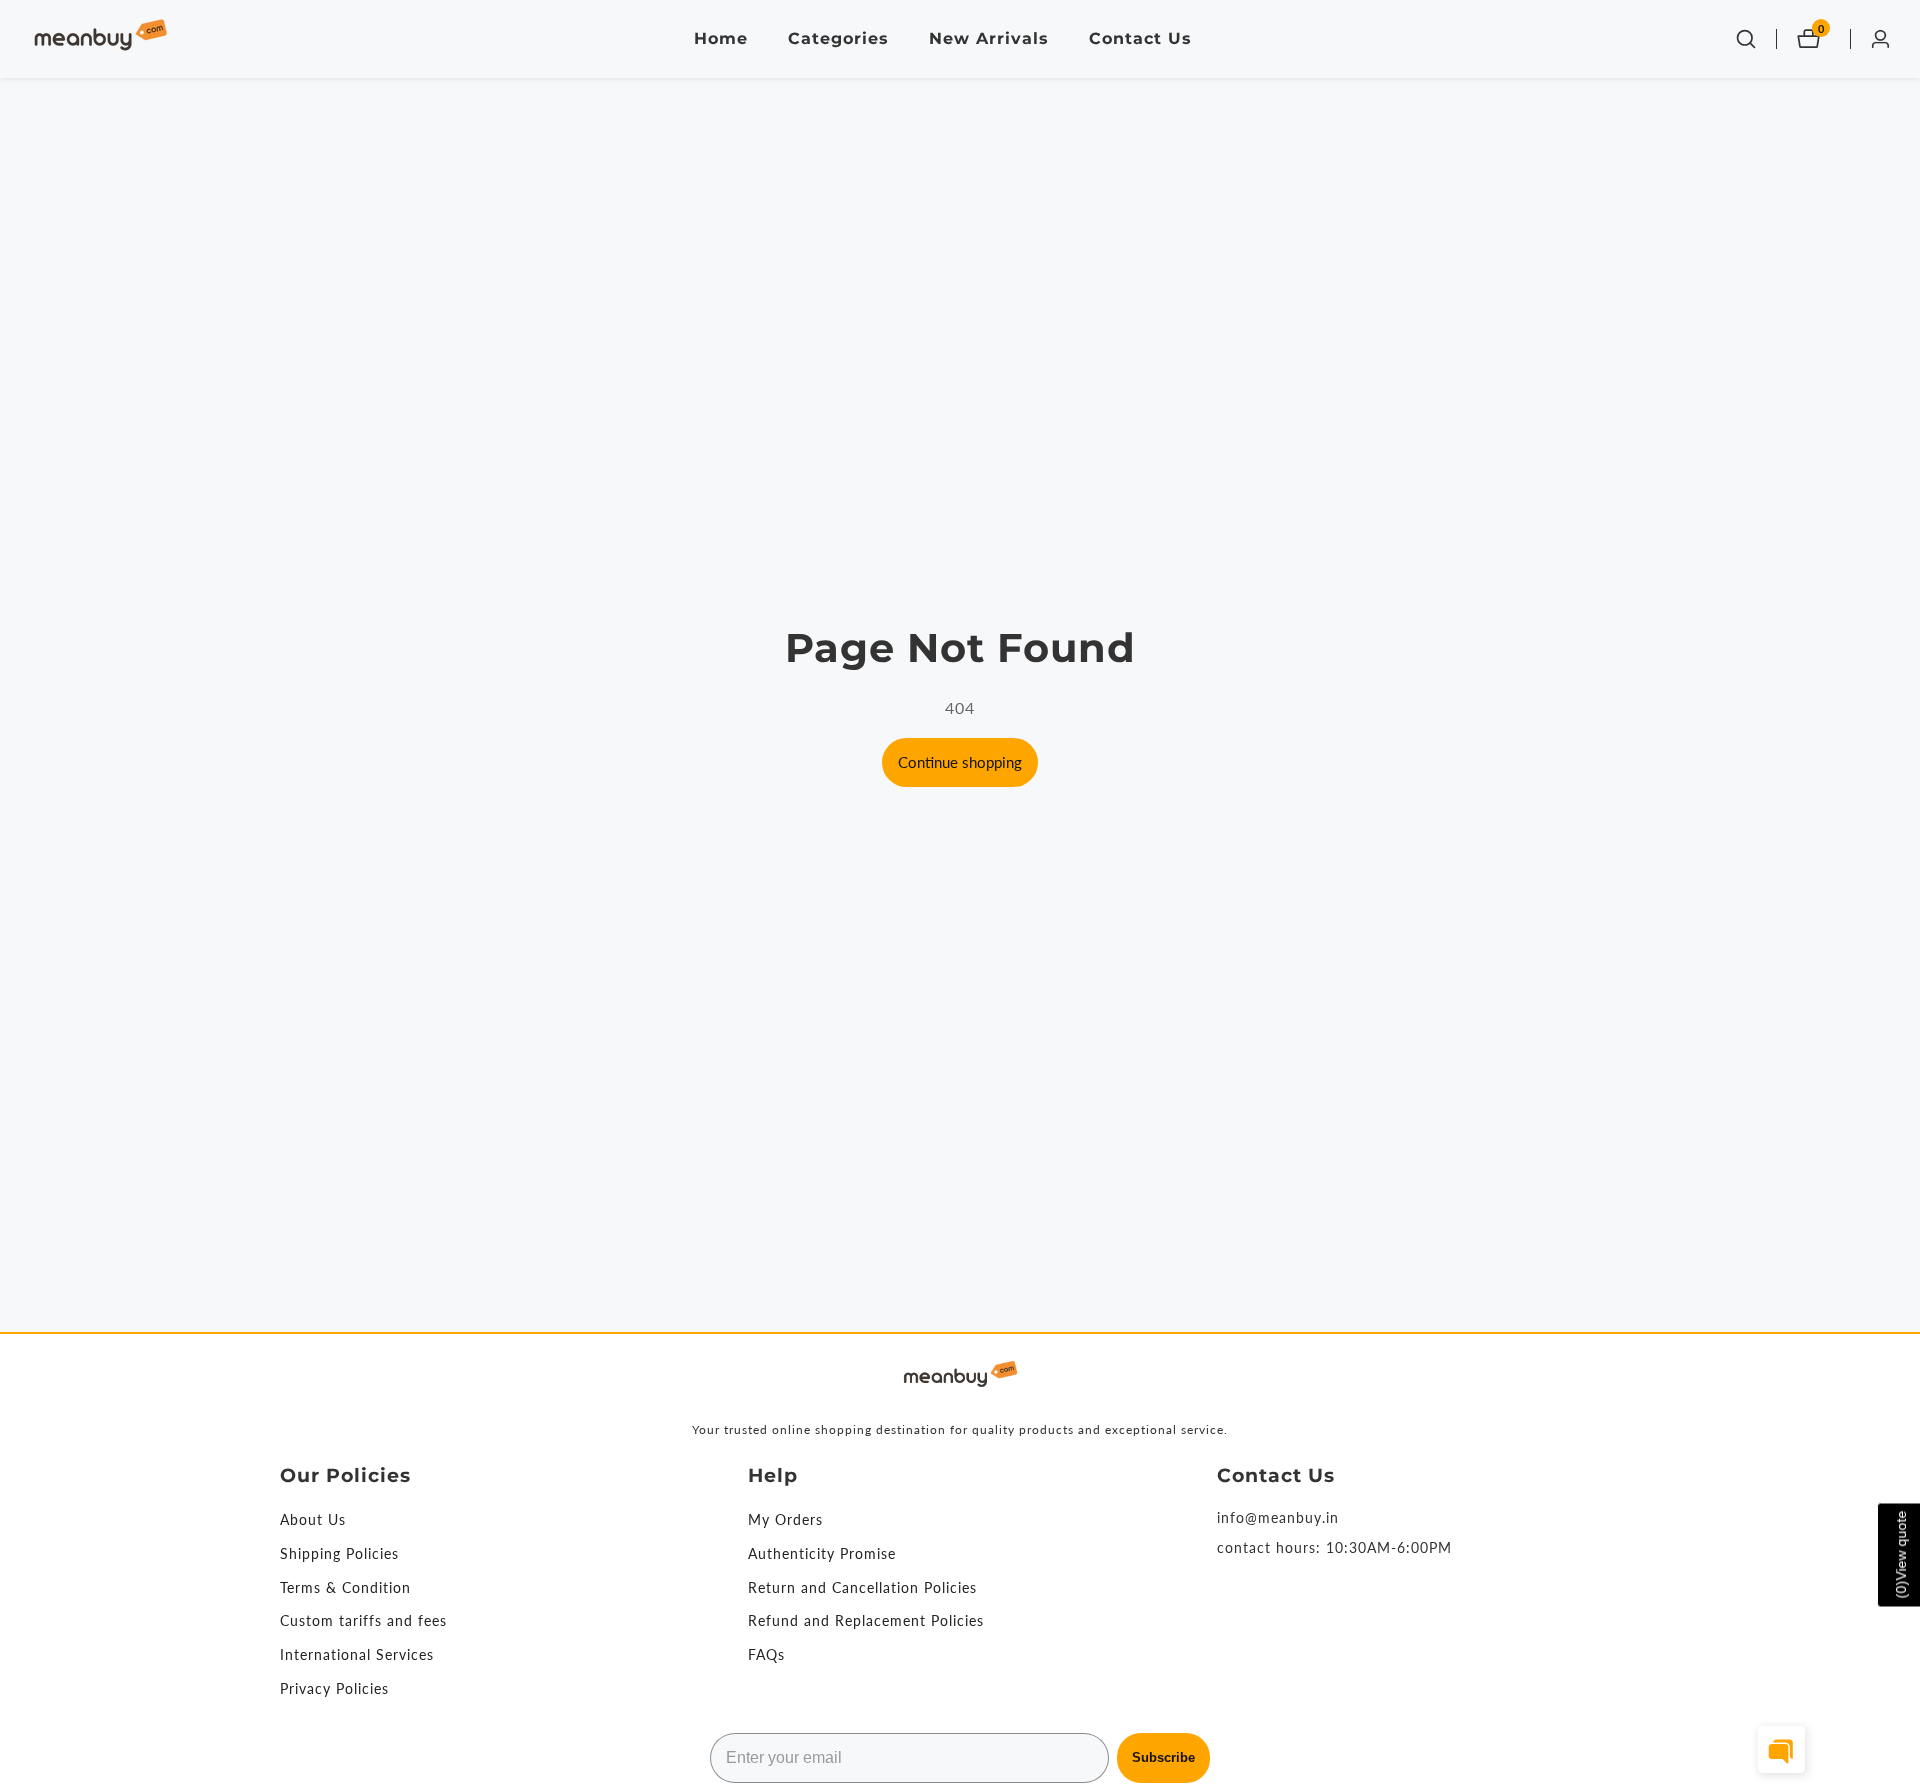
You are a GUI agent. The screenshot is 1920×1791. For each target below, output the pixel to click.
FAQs (766, 1654)
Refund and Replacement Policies (866, 1620)
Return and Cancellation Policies (862, 1587)
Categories (838, 38)
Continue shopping (960, 762)
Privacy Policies (334, 1688)
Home (721, 38)
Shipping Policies (339, 1553)
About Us (313, 1519)
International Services (357, 1654)
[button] (1781, 1749)
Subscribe (1163, 1757)
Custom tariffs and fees (363, 1620)
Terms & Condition (345, 1587)
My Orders (785, 1519)
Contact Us (1140, 38)
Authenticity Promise (822, 1553)
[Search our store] (1746, 39)
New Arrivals (989, 38)
